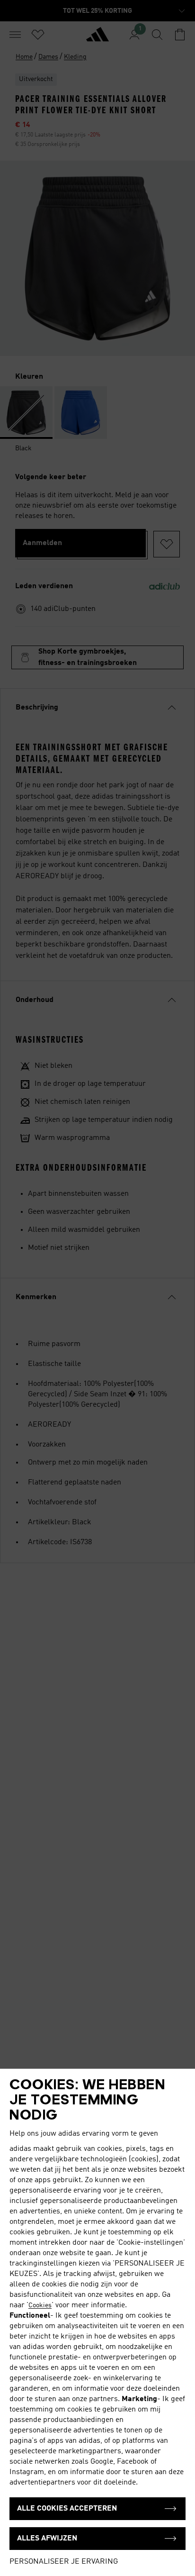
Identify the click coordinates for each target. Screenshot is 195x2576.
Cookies (40, 2305)
